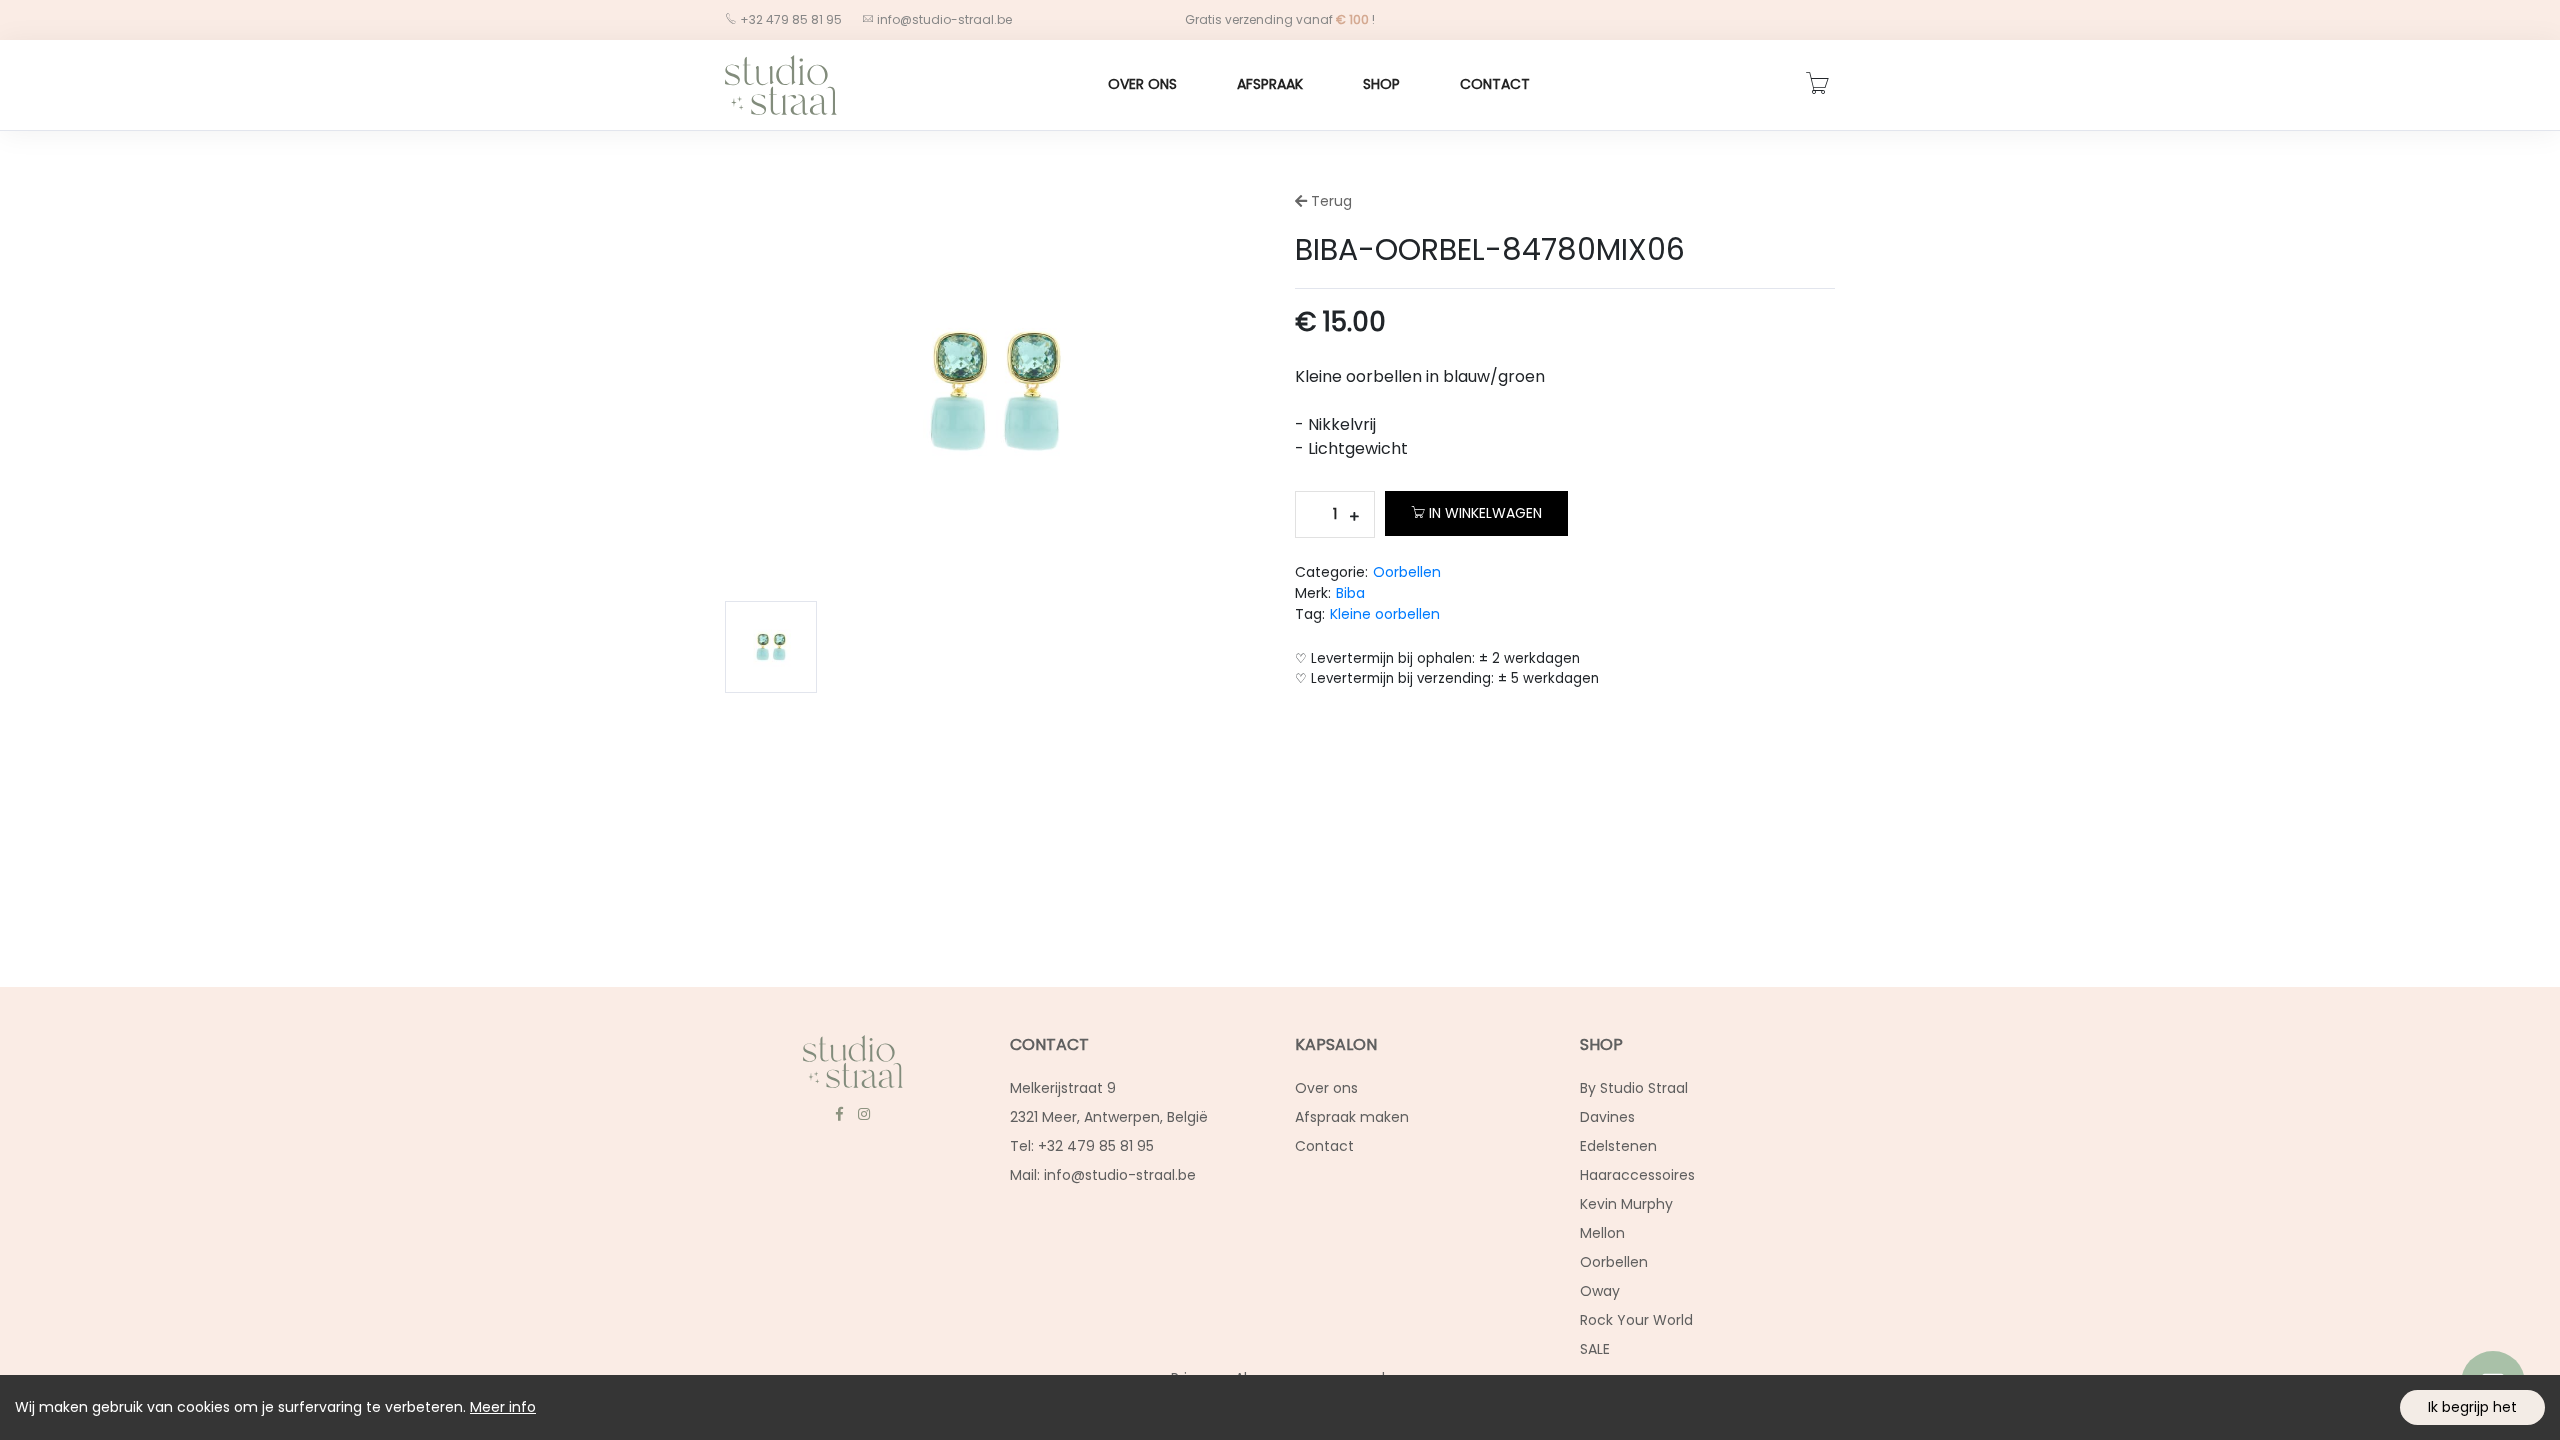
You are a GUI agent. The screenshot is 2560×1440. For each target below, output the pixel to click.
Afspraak (1270, 84)
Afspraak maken (1352, 1117)
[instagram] (863, 1114)
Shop (1381, 84)
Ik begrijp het (2472, 1407)
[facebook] (839, 1114)
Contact (1495, 84)
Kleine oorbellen (1385, 614)
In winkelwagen (1485, 513)
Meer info (503, 1407)
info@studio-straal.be (944, 19)
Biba (1350, 593)
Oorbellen (1407, 572)
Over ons (1142, 84)
